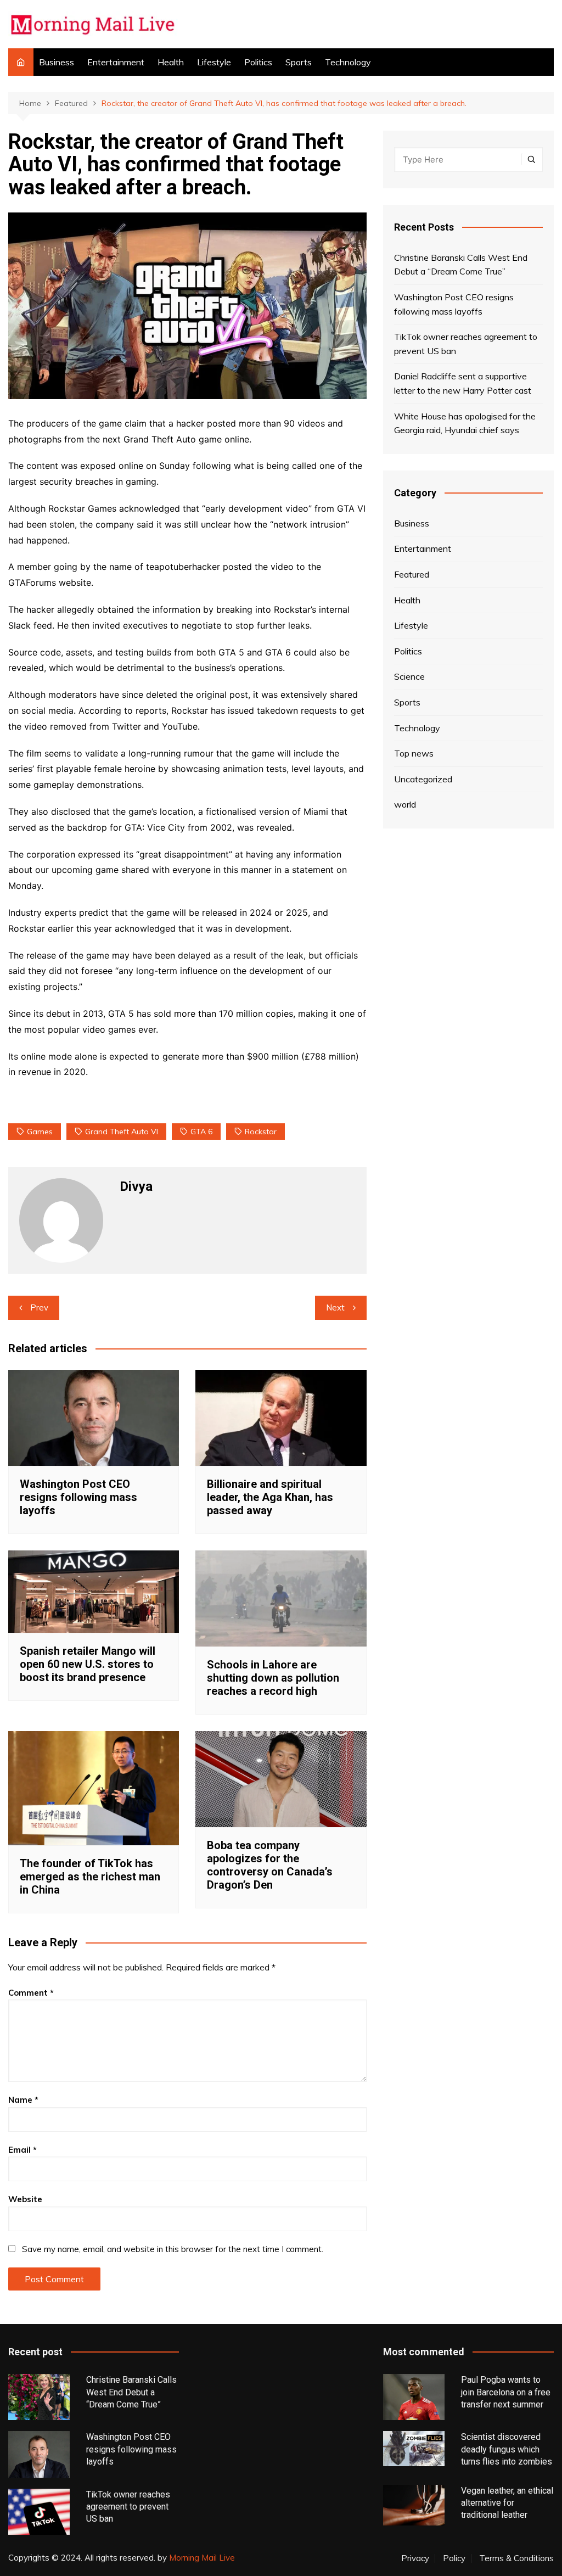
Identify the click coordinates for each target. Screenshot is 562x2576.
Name (23, 2100)
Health (171, 62)
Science (409, 676)
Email (23, 2150)
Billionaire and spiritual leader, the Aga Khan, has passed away (270, 1497)
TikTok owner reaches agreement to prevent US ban (466, 344)
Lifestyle (214, 62)
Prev (39, 1307)
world (405, 804)
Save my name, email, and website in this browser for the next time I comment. (173, 2249)
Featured (412, 574)
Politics (258, 62)
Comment (31, 1993)
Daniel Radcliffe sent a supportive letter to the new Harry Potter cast (463, 383)
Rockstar (261, 1132)
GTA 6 (201, 1132)
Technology (348, 62)
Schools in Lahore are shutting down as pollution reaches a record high (273, 1678)
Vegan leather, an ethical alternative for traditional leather (507, 2503)
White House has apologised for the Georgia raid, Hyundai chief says (465, 423)
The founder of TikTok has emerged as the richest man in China (90, 1877)
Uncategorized (423, 779)
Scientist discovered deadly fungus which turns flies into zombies (507, 2449)
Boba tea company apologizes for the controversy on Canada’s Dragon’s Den (270, 1865)
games (40, 1132)
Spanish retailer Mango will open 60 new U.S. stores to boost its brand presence (88, 1664)
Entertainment (116, 62)
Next (335, 1307)
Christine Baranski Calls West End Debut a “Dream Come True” (461, 265)
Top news (414, 753)
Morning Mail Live (202, 2558)
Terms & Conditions (516, 2558)
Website (25, 2199)
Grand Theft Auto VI (122, 1132)
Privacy (415, 2558)
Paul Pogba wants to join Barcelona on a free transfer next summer (506, 2392)
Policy (454, 2558)
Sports (299, 62)
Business (57, 62)
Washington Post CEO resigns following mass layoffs (78, 1497)
